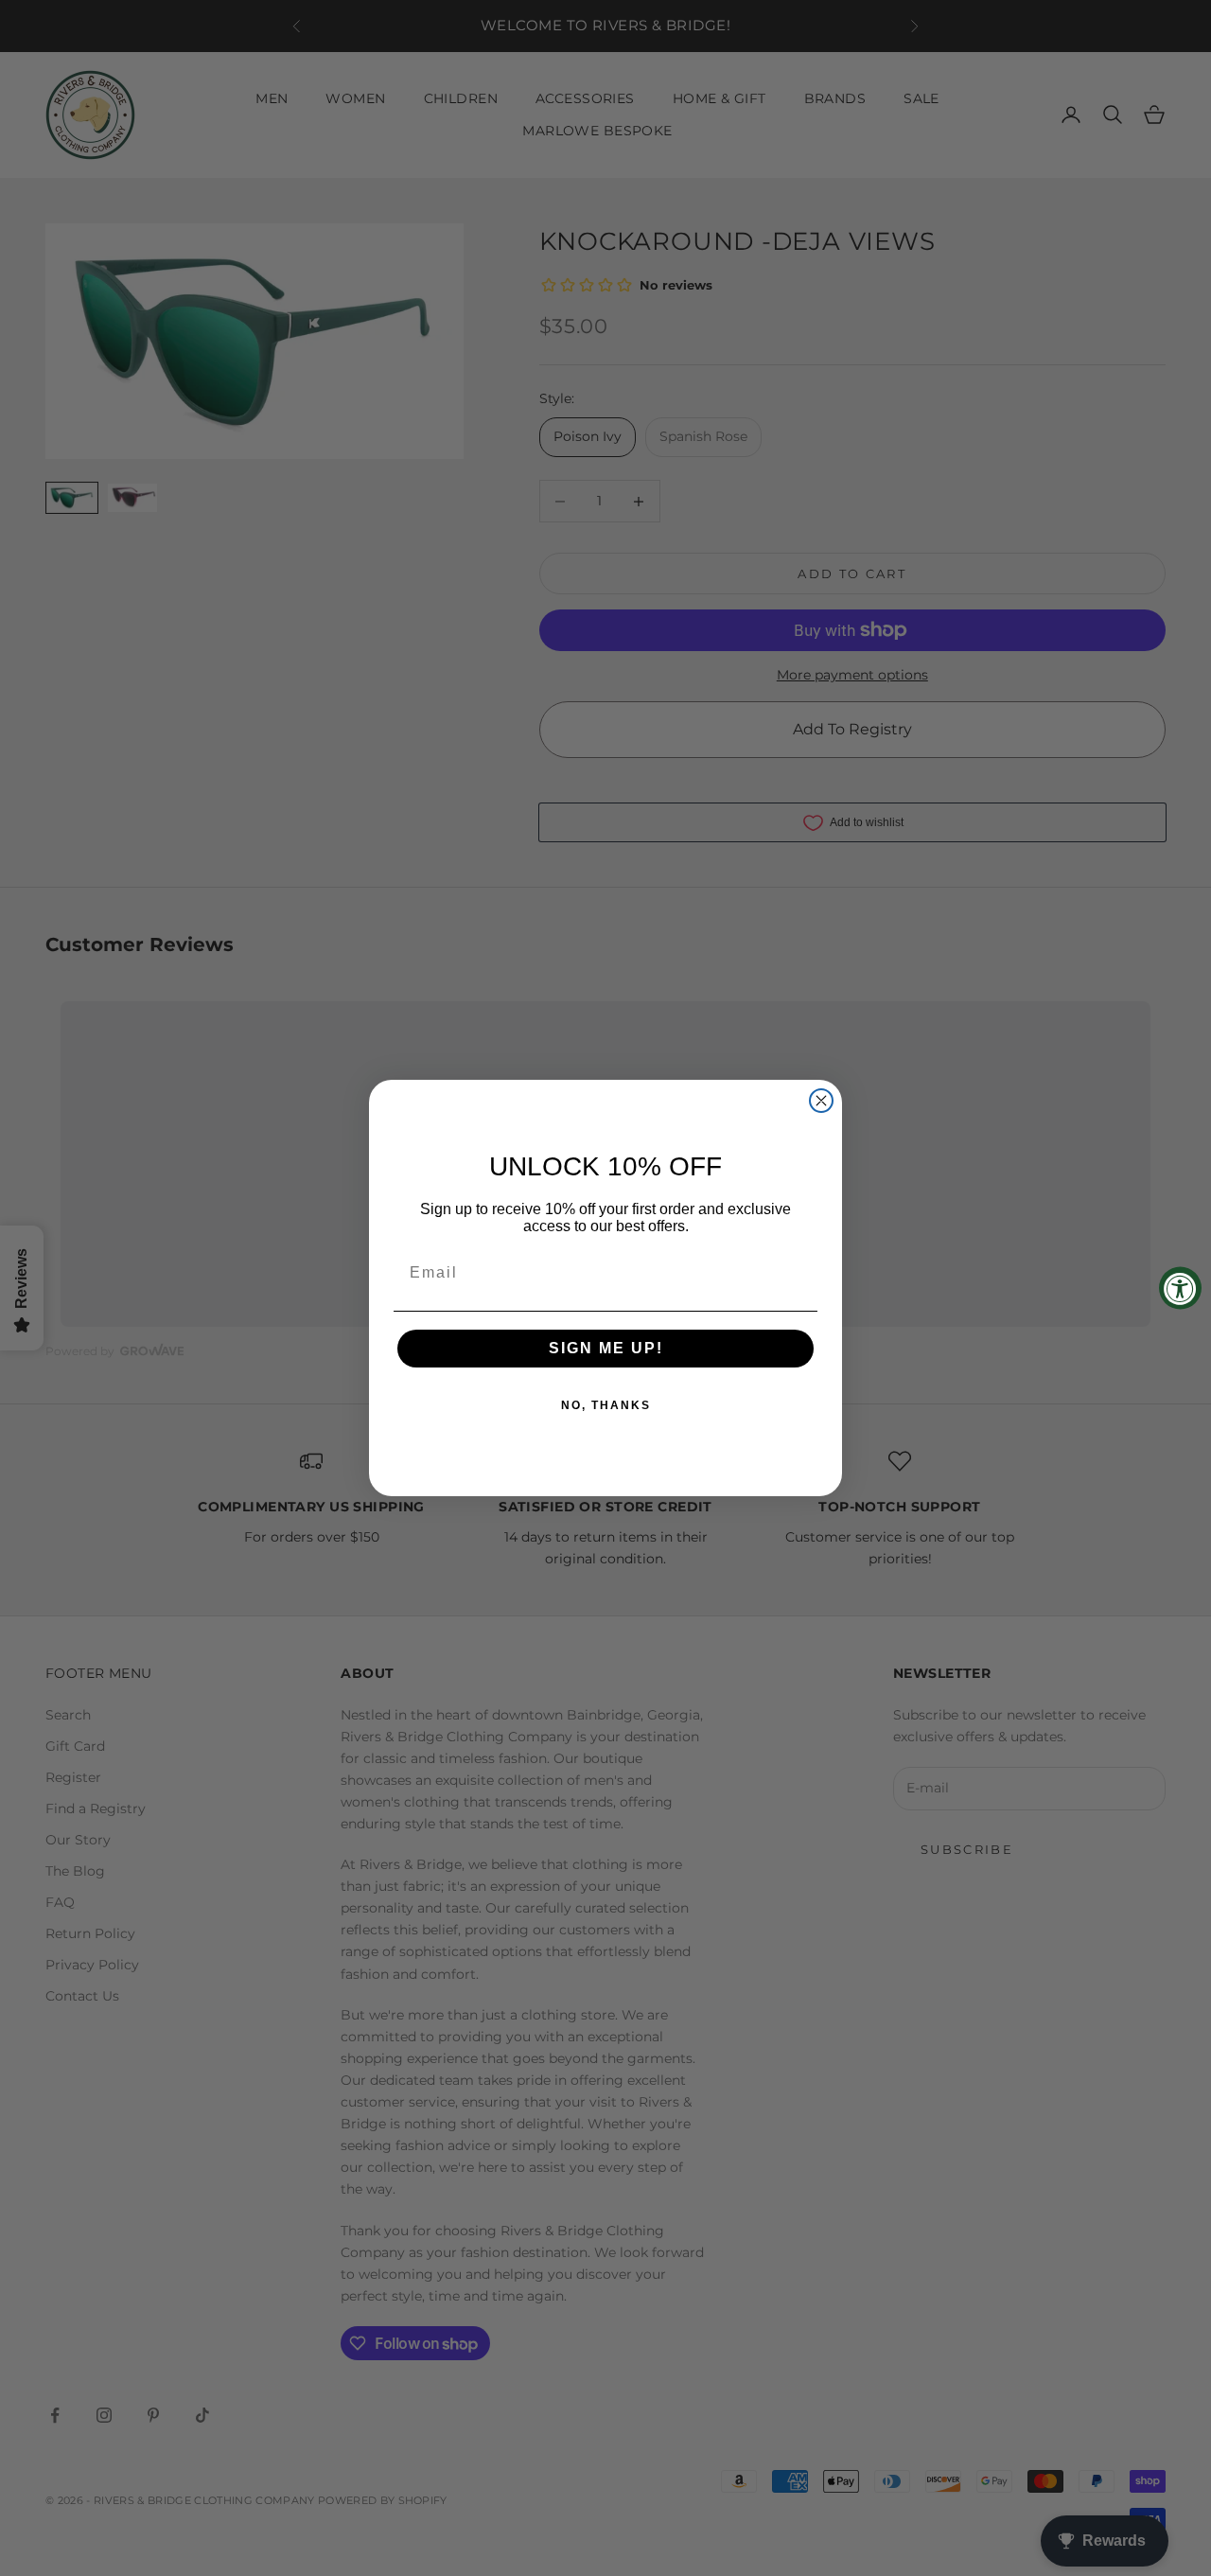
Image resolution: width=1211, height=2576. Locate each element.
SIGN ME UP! (606, 1348)
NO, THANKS (606, 1405)
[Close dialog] (821, 1101)
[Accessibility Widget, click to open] (1180, 1288)
